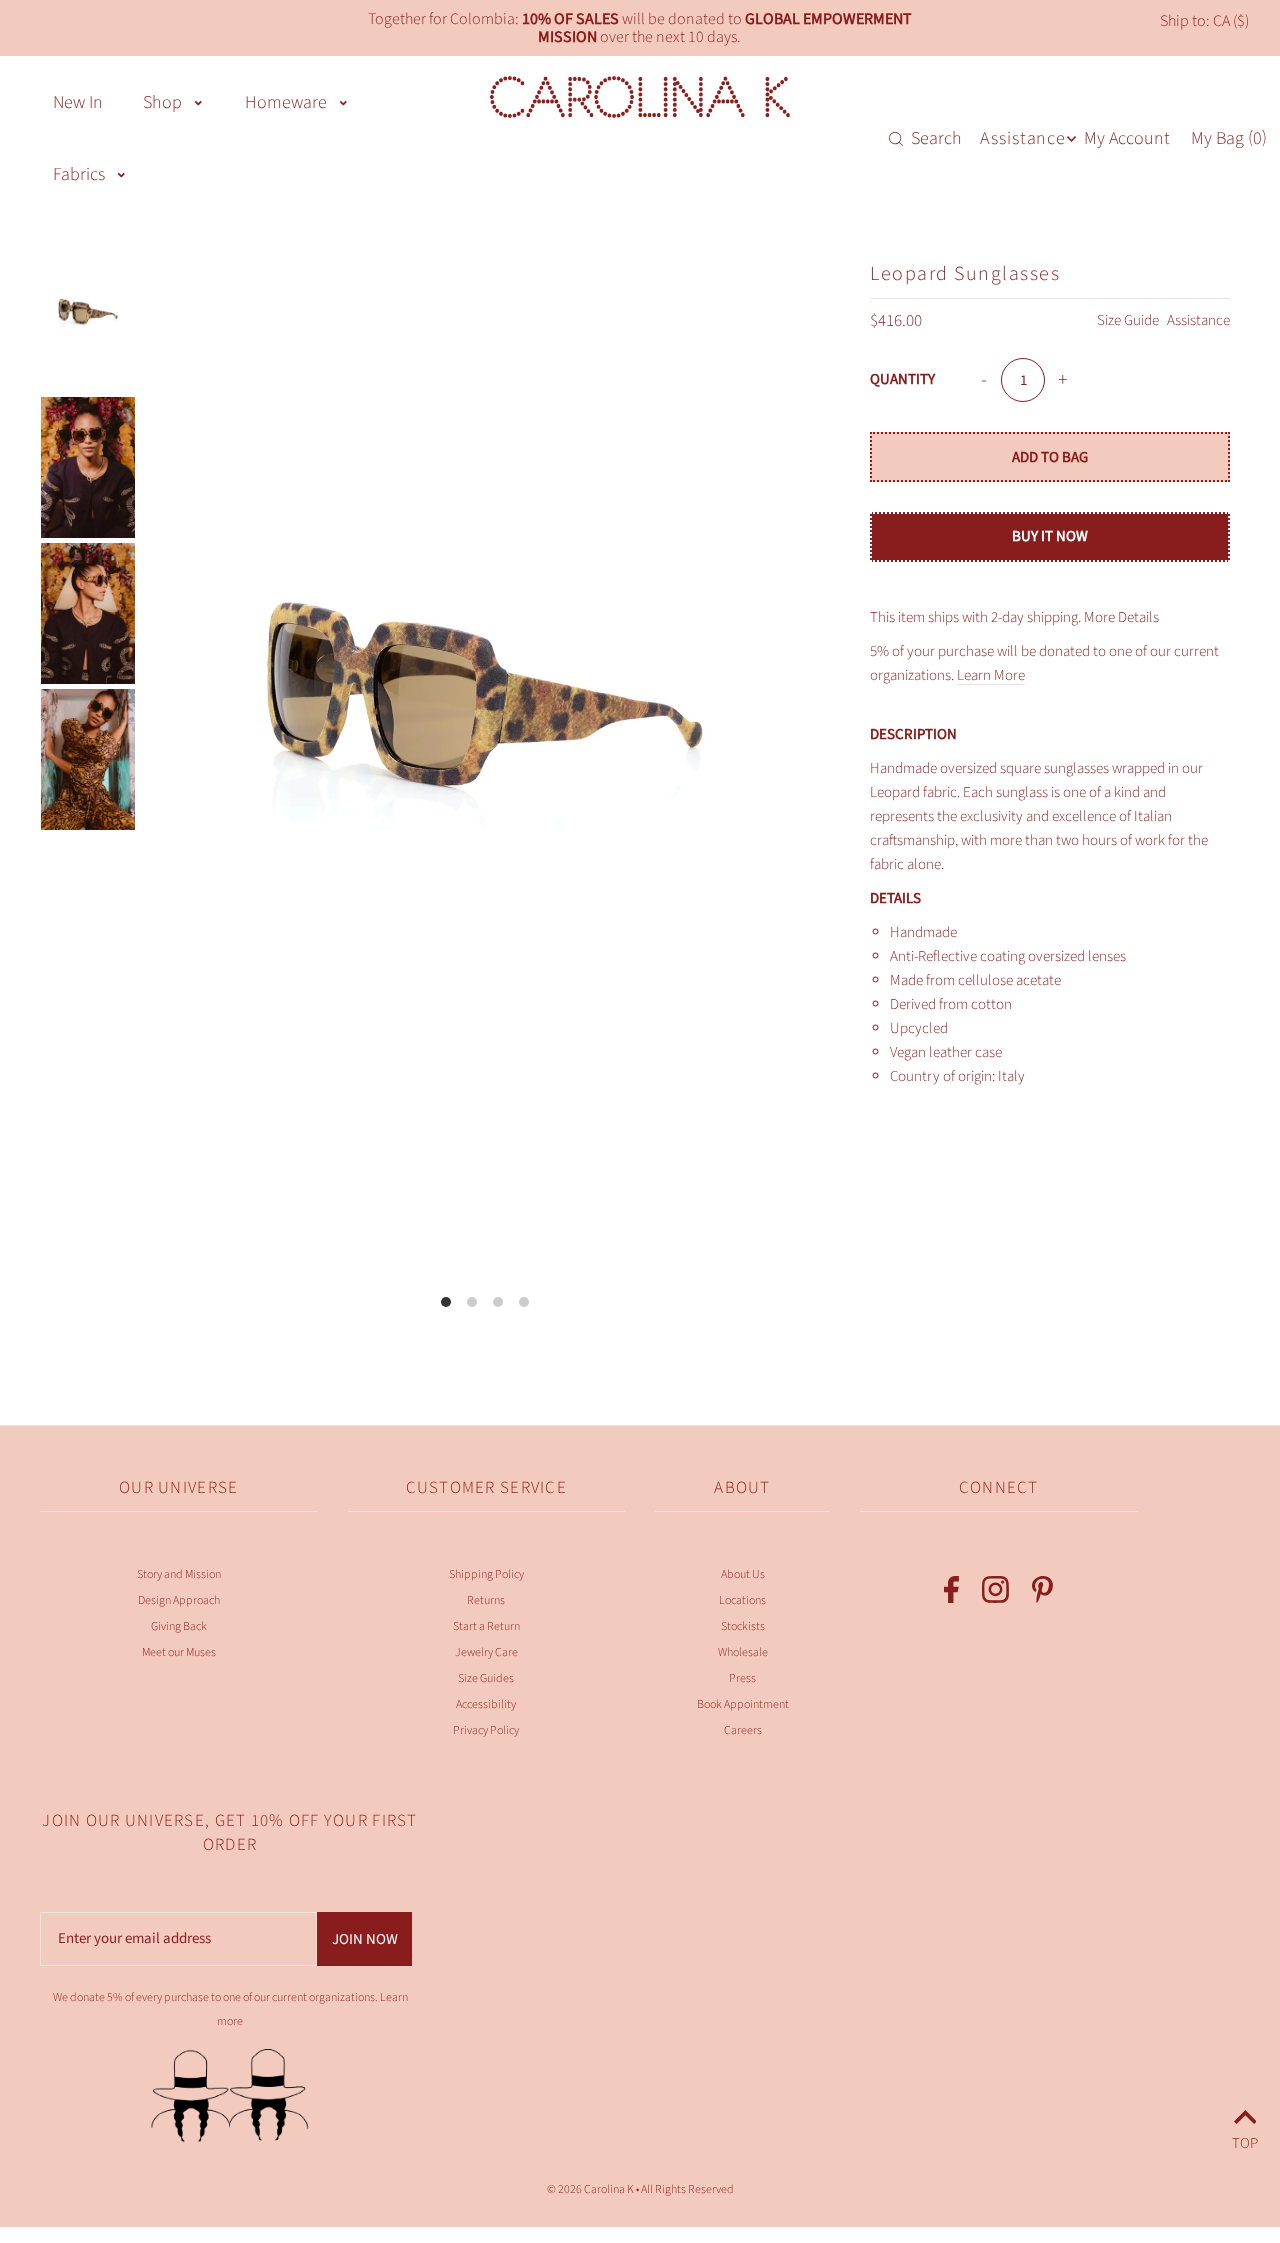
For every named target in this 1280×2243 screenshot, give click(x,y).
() (1229, 138)
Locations (742, 1600)
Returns (486, 1600)
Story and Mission (179, 1574)
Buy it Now (1050, 536)
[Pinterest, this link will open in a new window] (1042, 1594)
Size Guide (1129, 320)
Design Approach (179, 1600)
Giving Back (179, 1626)
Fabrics (79, 174)
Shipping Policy (486, 1574)
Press (742, 1678)
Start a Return (486, 1626)
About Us (743, 1574)
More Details (1121, 617)
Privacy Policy (486, 1730)
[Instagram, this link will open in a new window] (995, 1594)
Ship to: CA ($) (1204, 21)
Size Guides (486, 1678)
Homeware (286, 102)
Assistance (1198, 320)
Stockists (743, 1626)
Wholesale (743, 1652)
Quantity (902, 379)
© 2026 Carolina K (590, 2189)
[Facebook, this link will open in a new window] (951, 1594)
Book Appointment (743, 1704)
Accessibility (486, 1704)
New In (78, 102)
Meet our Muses (179, 1652)
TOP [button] (1245, 2140)
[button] (198, 101)
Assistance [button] (1023, 138)
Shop (162, 102)
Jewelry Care (486, 1652)
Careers (743, 1730)
